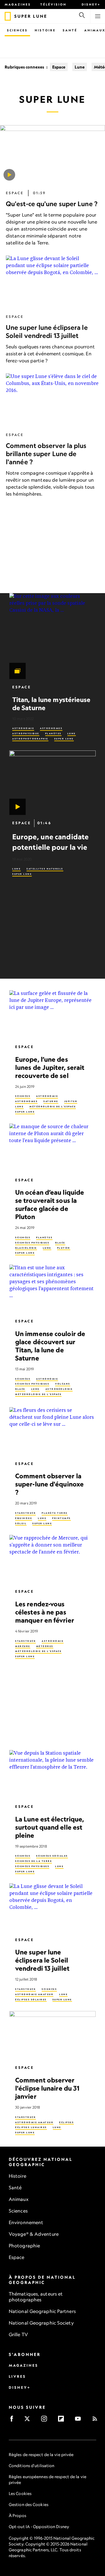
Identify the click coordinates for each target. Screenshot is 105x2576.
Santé (70, 30)
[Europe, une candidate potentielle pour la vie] (52, 783)
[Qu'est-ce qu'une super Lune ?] (9, 175)
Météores (45, 1646)
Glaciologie (26, 1248)
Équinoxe (24, 1518)
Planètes (53, 733)
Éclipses (66, 2122)
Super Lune (64, 739)
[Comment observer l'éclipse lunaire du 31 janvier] (52, 2035)
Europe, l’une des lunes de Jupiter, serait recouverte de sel (50, 1067)
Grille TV (18, 2334)
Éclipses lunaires (31, 2127)
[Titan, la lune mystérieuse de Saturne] (52, 636)
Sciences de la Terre (34, 1861)
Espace (59, 67)
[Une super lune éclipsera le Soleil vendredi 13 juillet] (52, 1907)
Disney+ (91, 4)
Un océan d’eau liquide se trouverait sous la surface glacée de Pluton (50, 1204)
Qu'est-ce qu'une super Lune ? (52, 204)
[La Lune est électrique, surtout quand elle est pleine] (52, 1774)
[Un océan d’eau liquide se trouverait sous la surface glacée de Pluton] (52, 1147)
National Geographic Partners (42, 2311)
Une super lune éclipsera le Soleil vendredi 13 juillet (47, 332)
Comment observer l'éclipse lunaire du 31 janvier (47, 2088)
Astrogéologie (59, 1389)
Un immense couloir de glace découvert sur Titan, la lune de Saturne (50, 1346)
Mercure (23, 1646)
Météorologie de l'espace (53, 1107)
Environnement (26, 2222)
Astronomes (51, 728)
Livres (17, 2376)
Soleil (21, 1523)
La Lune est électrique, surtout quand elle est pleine (50, 1827)
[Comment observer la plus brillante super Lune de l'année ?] (52, 400)
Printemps (62, 1518)
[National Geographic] (8, 16)
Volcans (63, 1384)
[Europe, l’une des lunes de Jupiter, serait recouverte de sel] (52, 1015)
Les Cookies (20, 2493)
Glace (60, 1243)
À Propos (17, 2515)
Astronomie (23, 728)
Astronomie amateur (34, 1994)
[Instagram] (46, 2421)
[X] (29, 2421)
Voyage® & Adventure (34, 2234)
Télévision (53, 4)
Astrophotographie (30, 739)
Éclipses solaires (31, 1999)
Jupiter (71, 1101)
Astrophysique (26, 733)
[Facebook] (14, 2421)
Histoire (45, 30)
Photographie (24, 2246)
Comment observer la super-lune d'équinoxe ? (49, 1484)
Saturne (51, 1101)
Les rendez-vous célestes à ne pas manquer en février (45, 1612)
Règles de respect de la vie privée (41, 2455)
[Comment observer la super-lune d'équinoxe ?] (52, 1431)
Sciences (17, 30)
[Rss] (97, 2421)
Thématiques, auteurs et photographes (36, 2297)
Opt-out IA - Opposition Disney (39, 2527)
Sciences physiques (32, 1243)
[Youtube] (80, 2421)
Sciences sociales (52, 1856)
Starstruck (26, 1513)
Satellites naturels (45, 869)
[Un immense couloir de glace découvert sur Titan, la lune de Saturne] (52, 1289)
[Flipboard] (63, 2421)
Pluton (64, 1248)
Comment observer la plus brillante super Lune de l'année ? (46, 454)
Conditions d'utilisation (32, 2466)
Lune (80, 67)
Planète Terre (55, 1513)
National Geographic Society (41, 2323)
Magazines (18, 4)
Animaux (19, 2199)
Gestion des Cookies (29, 2504)
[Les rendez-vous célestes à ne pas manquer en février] (52, 1559)
